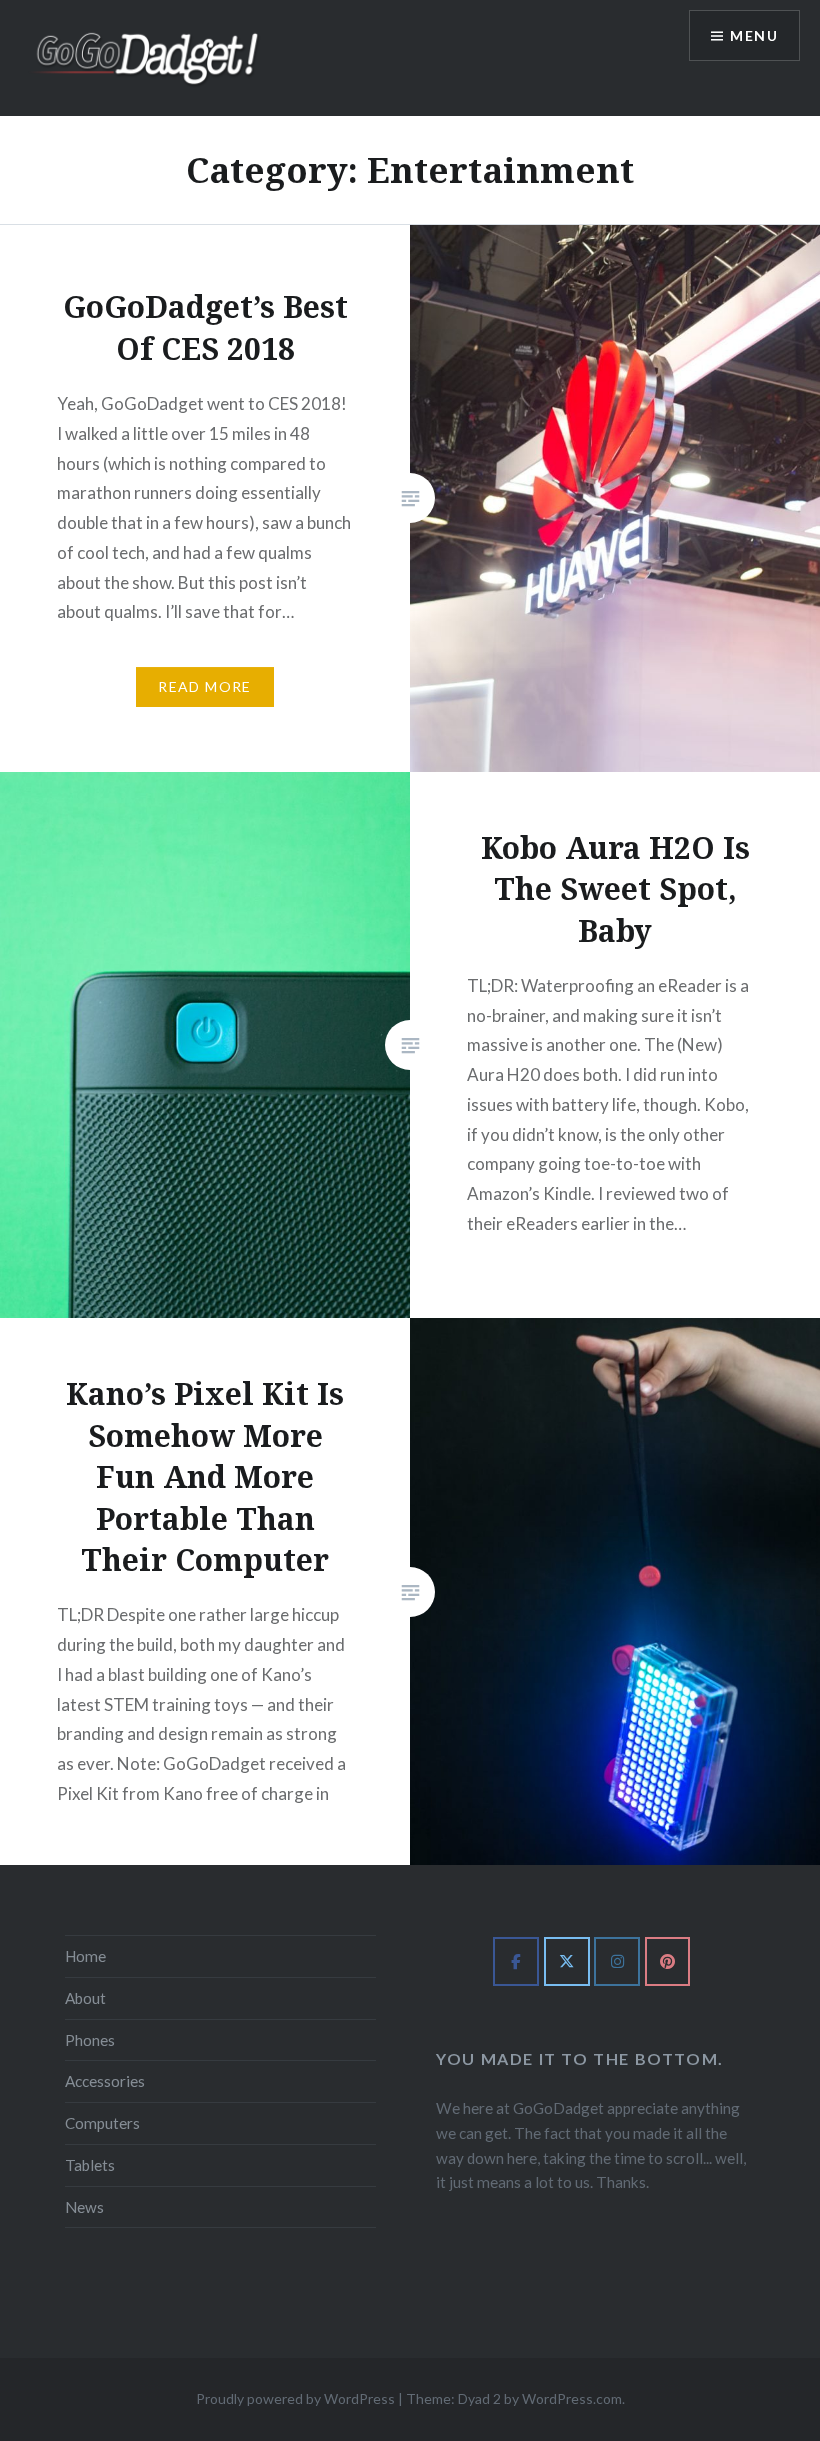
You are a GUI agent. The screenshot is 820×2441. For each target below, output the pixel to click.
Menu (754, 35)
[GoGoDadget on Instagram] (617, 1962)
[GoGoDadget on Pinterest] (668, 1962)
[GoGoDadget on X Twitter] (567, 1962)
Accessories (105, 2081)
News (84, 2207)
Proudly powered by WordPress (295, 2398)
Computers (102, 2123)
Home (85, 1956)
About (85, 1998)
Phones (90, 2040)
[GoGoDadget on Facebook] (516, 1962)
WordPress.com (572, 2398)
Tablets (90, 2165)
